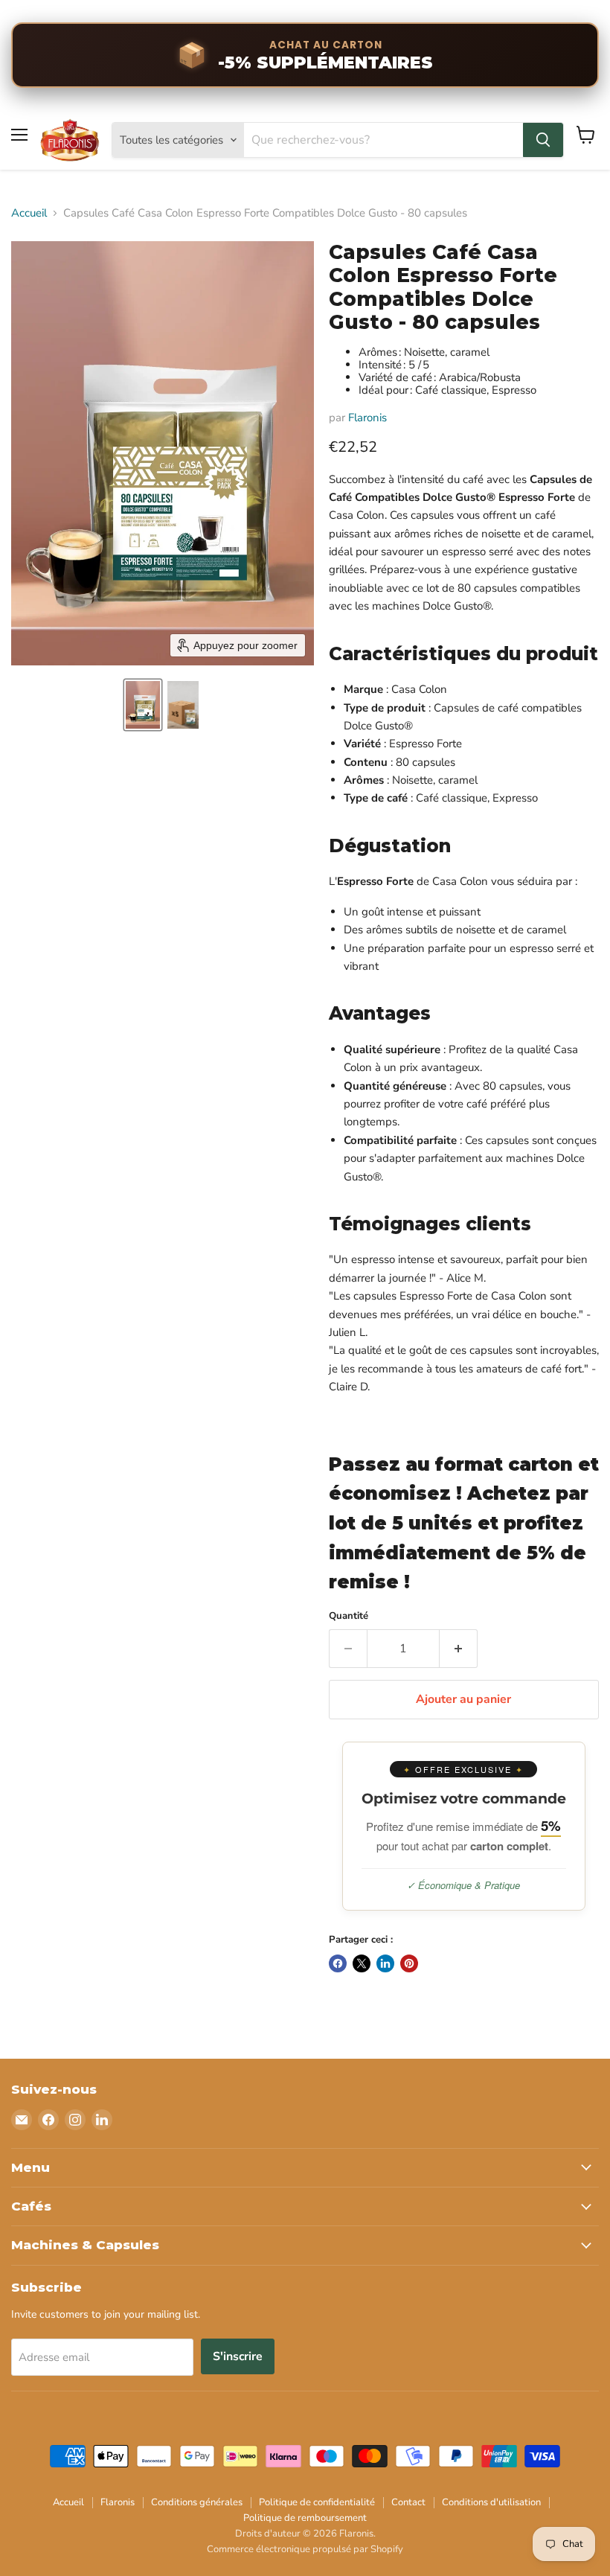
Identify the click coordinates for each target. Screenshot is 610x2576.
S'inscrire (238, 2356)
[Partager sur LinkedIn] (385, 1963)
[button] (143, 705)
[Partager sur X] (362, 1963)
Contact (408, 2502)
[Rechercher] (543, 140)
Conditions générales (197, 2502)
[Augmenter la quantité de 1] (459, 1649)
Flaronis (367, 418)
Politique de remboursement (305, 2518)
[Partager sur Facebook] (338, 1963)
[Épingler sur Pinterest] (409, 1963)
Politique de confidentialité (317, 2502)
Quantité (349, 1616)
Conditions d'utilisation (491, 2502)
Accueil (29, 213)
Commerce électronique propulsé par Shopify (305, 2549)
